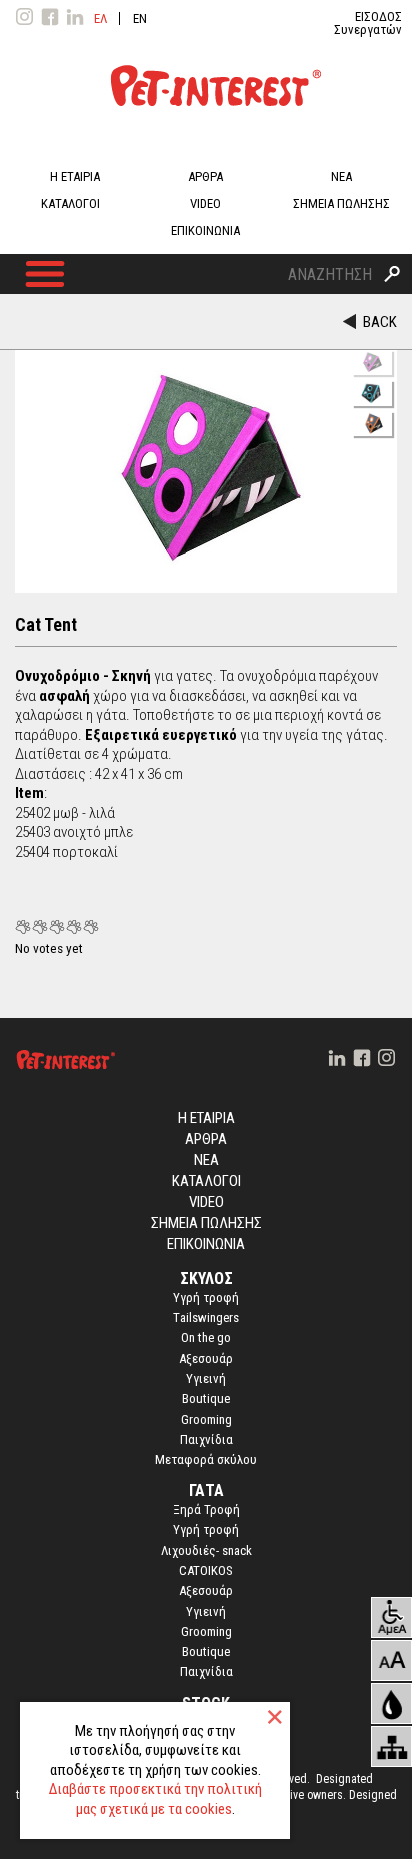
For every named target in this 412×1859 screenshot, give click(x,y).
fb (50, 17)
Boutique (206, 1398)
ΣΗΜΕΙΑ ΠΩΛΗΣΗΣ (341, 203)
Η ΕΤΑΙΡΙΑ (75, 176)
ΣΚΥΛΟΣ (206, 1278)
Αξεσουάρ (206, 1358)
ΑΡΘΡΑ (205, 176)
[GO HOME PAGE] (206, 136)
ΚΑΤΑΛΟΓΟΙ (70, 203)
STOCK (206, 1703)
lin (75, 17)
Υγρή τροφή (206, 1529)
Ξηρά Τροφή (206, 1509)
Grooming (206, 1419)
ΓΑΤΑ (206, 1490)
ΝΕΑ (341, 176)
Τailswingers (206, 1317)
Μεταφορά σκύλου (206, 1459)
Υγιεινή (206, 1378)
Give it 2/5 (40, 926)
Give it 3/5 (57, 926)
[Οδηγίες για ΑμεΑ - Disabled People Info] (391, 1617)
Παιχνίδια (206, 1439)
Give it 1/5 (23, 926)
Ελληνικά (100, 18)
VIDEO (205, 203)
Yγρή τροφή (206, 1297)
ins (25, 17)
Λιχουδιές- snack (206, 1550)
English (140, 18)
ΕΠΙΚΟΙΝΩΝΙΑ (205, 230)
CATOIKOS (206, 1570)
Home (65, 1063)
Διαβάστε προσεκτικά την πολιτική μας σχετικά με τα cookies (155, 1799)
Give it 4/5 (74, 926)
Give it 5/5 (91, 926)
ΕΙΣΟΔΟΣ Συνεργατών (368, 23)
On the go (206, 1337)
